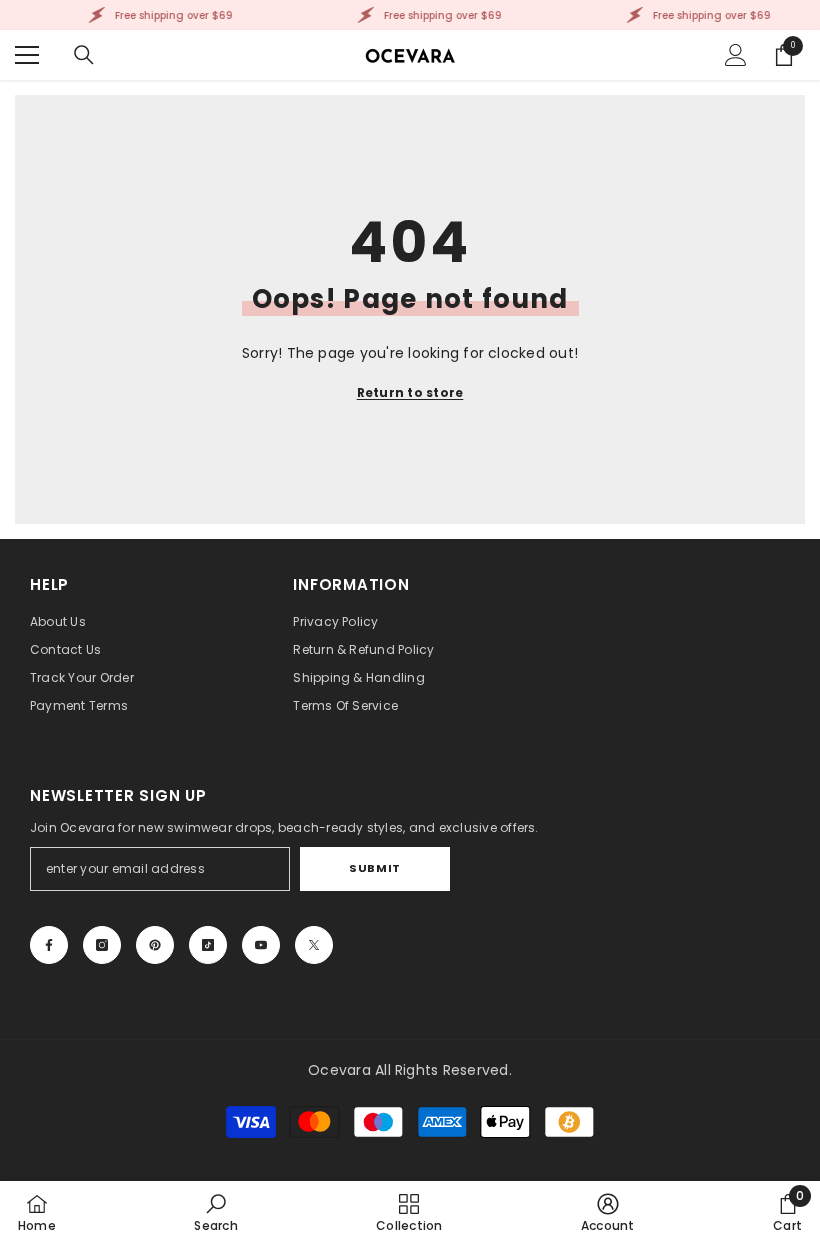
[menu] (27, 55)
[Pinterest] (155, 945)
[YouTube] (261, 945)
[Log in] (736, 55)
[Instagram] (102, 945)
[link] (215, 1212)
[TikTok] (208, 945)
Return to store (410, 392)
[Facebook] (49, 945)
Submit (374, 868)
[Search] (84, 55)
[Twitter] (314, 945)
